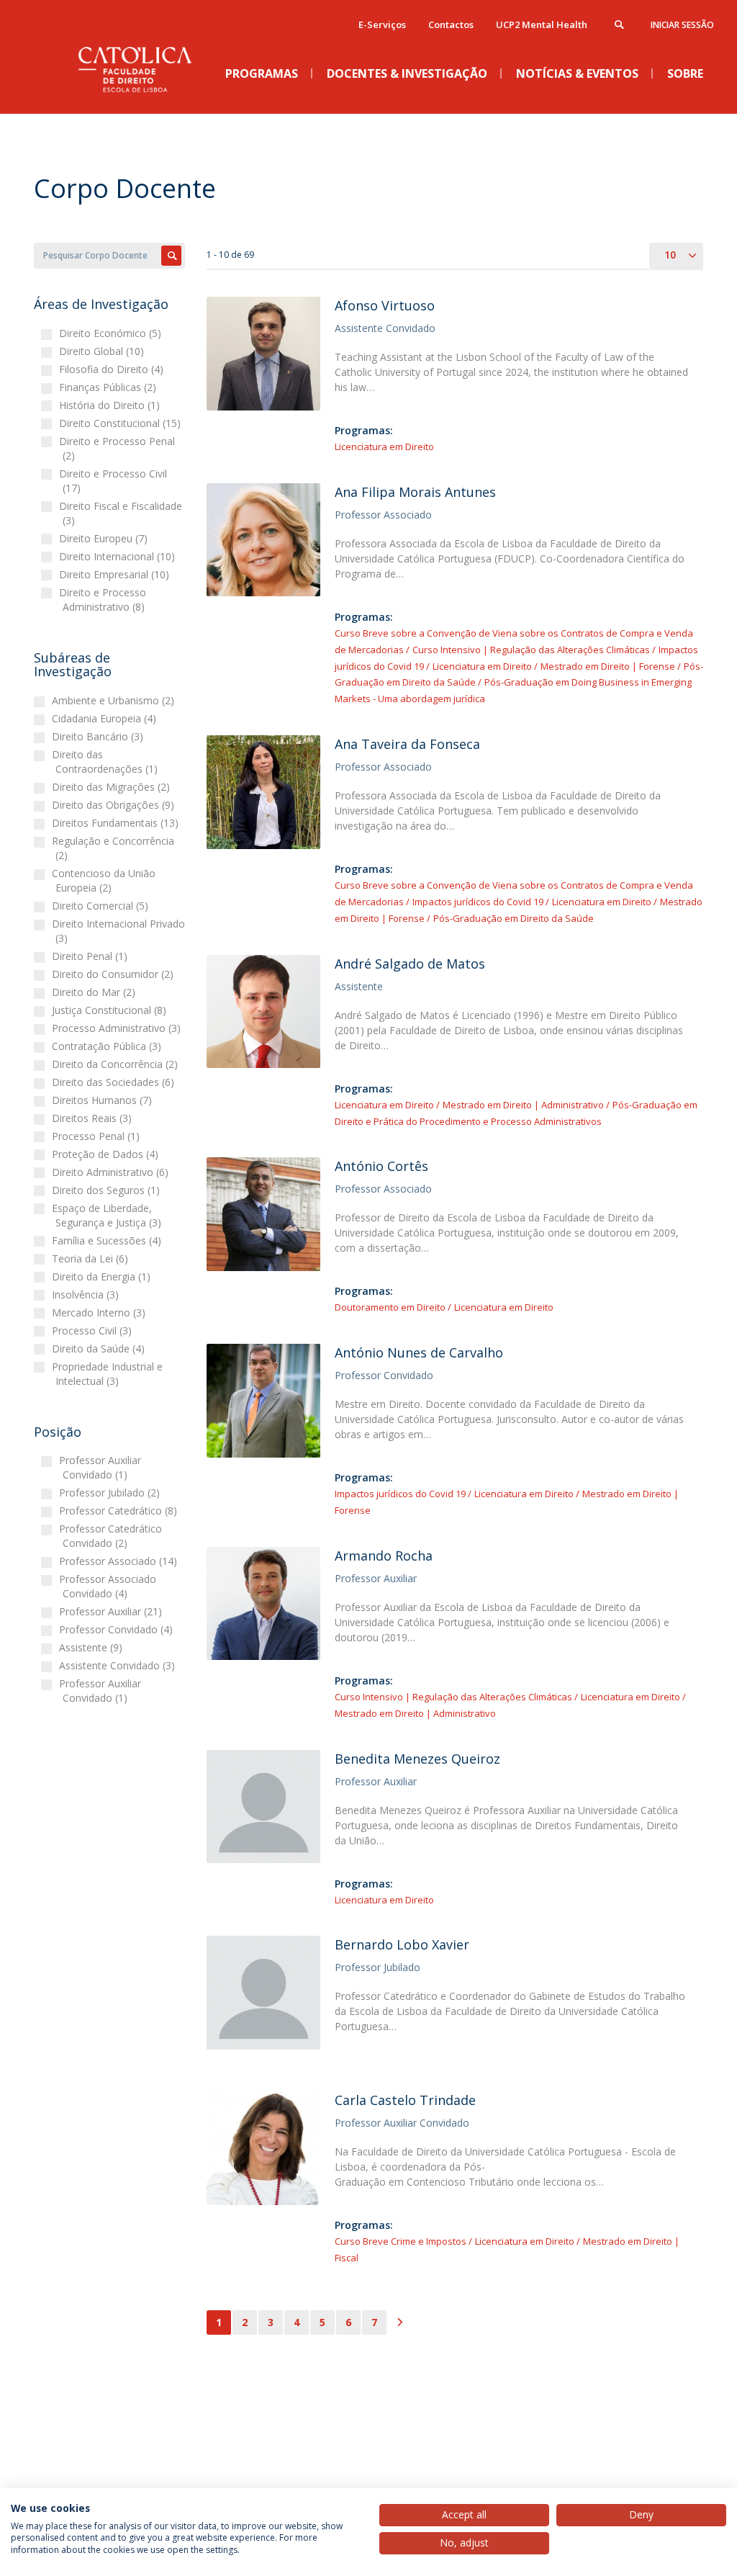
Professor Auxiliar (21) (112, 1611)
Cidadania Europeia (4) (106, 718)
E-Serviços (382, 24)
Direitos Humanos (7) (104, 1100)
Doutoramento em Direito (390, 1307)
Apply (171, 256)
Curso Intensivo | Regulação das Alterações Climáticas (531, 650)
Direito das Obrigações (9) (115, 805)
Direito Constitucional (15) (122, 423)
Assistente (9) (92, 1647)
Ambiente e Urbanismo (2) (115, 700)
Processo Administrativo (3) (118, 1028)
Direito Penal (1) (91, 956)
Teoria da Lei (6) (92, 1258)
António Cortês (381, 1166)
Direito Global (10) (103, 351)
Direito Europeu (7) (105, 538)
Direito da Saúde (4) (100, 1348)
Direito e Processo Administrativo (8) (104, 600)
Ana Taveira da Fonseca (407, 744)
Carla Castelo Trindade (405, 2100)
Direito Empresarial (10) (116, 574)
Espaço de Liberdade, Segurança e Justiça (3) (108, 1215)
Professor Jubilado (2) (111, 1493)
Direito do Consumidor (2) (114, 974)
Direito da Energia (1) (103, 1276)
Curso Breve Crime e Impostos (401, 2241)
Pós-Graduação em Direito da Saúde (514, 918)
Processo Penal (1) (98, 1136)
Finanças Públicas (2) (109, 387)
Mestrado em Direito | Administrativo (523, 1105)
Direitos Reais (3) (94, 1118)
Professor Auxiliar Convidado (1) (102, 1467)
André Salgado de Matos (410, 964)
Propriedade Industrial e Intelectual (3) (109, 1374)
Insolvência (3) (87, 1294)
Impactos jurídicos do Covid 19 (478, 902)
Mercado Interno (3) (100, 1312)
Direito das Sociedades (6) (115, 1082)
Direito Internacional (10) (119, 556)
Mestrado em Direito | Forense (608, 666)
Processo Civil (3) (94, 1330)
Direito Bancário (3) (99, 736)
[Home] (142, 102)
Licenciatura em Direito (384, 446)
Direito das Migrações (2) (113, 787)
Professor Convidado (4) (118, 1629)
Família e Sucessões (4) (108, 1240)
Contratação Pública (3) (108, 1046)
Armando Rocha (384, 1556)
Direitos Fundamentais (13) (117, 823)
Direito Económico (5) (112, 333)
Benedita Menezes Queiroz (417, 1759)
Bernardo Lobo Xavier (402, 1944)
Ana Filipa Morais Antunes (415, 492)
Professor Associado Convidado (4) (109, 1586)
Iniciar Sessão (682, 25)
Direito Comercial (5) (102, 906)
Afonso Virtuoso (385, 305)
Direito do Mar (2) (95, 992)
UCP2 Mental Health (542, 24)
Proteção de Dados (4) (107, 1154)
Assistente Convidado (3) (119, 1665)
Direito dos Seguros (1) (108, 1190)
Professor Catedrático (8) (120, 1511)
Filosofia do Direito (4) (113, 369)
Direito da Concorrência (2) (117, 1064)
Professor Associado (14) (120, 1561)
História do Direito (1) (111, 405)
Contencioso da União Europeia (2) (105, 880)
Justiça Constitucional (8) (111, 1010)
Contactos (451, 24)
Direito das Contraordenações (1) (107, 762)
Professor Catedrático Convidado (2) (112, 1536)
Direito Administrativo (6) (112, 1172)
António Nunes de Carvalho (419, 1352)
